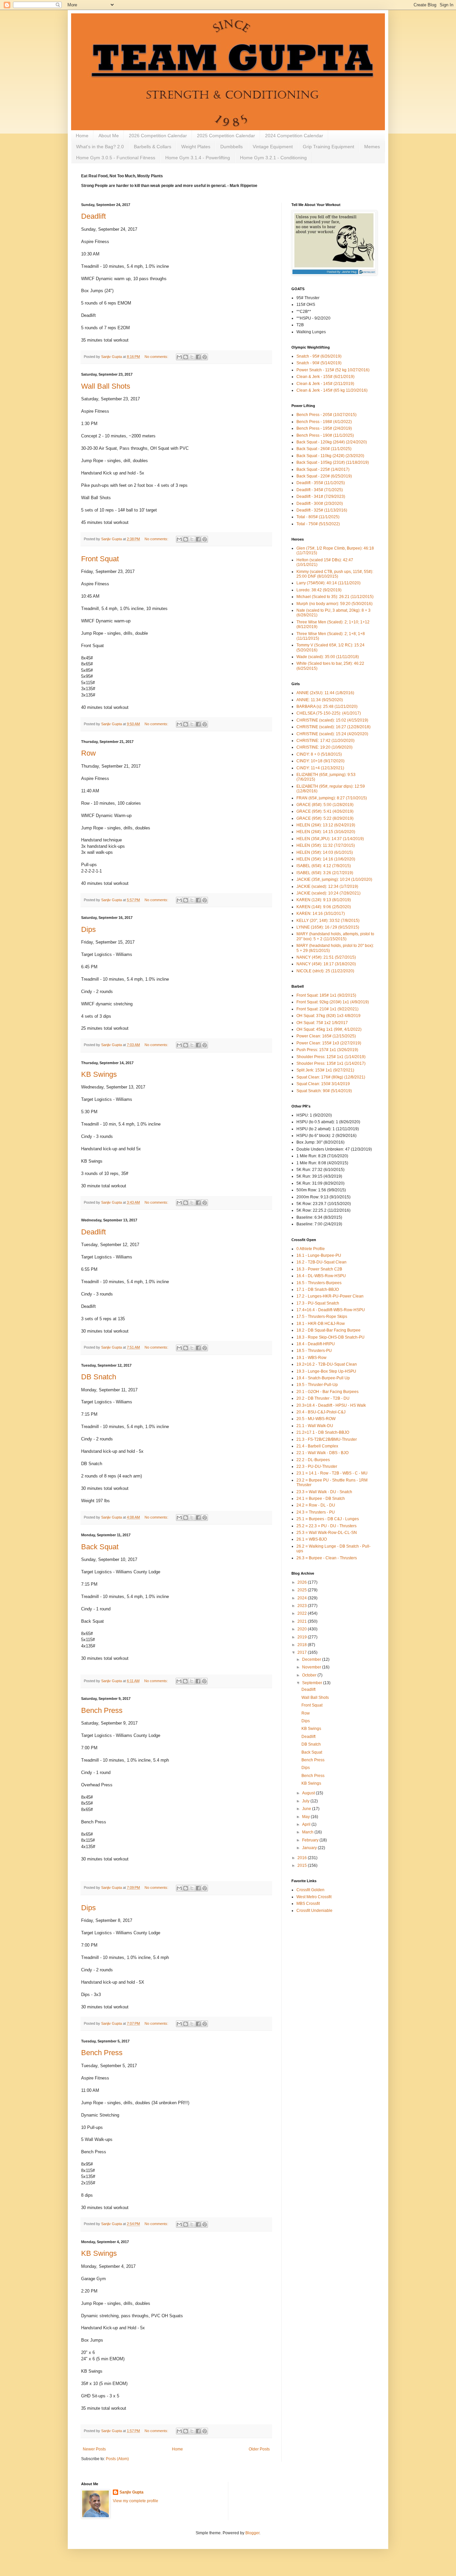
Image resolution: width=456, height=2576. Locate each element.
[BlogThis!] (186, 357)
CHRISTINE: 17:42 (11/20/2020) (325, 741)
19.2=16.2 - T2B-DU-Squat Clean (327, 1364)
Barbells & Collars (153, 147)
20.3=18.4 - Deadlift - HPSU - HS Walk (331, 1405)
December (312, 1659)
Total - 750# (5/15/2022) (318, 524)
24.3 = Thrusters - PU (316, 1512)
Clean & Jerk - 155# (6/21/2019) (325, 377)
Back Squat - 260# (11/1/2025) (324, 449)
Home (82, 136)
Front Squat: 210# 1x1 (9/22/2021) (327, 1009)
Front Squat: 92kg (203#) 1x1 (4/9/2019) (333, 1002)
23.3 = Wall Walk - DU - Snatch (324, 1492)
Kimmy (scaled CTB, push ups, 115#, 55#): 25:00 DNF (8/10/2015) (335, 574)
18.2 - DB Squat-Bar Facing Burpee (328, 1330)
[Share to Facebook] (198, 357)
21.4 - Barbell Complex (317, 1446)
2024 (303, 1598)
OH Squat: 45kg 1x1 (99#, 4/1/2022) (329, 1029)
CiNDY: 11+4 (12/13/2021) (320, 768)
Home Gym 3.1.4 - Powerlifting (198, 158)
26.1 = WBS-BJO (312, 1539)
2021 (303, 1621)
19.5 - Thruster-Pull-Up (317, 1385)
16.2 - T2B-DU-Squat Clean (321, 1262)
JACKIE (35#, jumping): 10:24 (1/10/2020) (334, 879)
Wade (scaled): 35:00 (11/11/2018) (328, 657)
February (311, 1840)
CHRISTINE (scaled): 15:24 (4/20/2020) (332, 734)
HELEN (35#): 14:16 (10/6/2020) (326, 859)
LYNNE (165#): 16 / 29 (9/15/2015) (328, 927)
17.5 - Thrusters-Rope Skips (322, 1317)
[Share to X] (192, 357)
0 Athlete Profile (311, 1249)
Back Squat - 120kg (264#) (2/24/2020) (332, 442)
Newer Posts (94, 2449)
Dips (88, 929)
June (307, 1809)
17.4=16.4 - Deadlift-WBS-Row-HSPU (331, 1310)
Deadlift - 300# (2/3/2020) (320, 504)
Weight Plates (196, 147)
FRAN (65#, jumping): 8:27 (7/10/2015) (332, 798)
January (310, 1848)
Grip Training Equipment (328, 147)
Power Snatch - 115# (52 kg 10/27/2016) (333, 370)
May (306, 1817)
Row (88, 753)
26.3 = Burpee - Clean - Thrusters (327, 1558)
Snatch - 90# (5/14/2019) (319, 363)
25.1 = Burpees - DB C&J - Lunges (328, 1519)
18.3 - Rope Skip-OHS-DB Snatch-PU (330, 1337)
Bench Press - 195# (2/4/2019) (324, 428)
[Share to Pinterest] (205, 357)
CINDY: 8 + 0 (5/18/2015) (319, 754)
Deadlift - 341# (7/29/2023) (321, 497)
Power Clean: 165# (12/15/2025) (326, 1036)
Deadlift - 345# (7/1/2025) (320, 490)
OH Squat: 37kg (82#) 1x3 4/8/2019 (328, 1016)
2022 (303, 1613)
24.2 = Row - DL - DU (316, 1505)
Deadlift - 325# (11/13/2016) (322, 510)
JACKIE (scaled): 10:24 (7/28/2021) (328, 893)
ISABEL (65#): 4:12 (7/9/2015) (324, 866)
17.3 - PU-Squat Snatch (318, 1303)
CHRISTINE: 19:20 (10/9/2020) (324, 747)
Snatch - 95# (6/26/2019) (319, 356)
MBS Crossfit (308, 1904)
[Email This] (179, 357)
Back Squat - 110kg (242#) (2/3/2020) (330, 456)
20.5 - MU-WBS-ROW (316, 1419)
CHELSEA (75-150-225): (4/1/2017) (329, 713)
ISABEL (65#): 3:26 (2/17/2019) (325, 873)
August (309, 1793)
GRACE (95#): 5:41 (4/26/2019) (325, 811)
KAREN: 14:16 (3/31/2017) (321, 914)
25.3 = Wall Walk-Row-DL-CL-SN (327, 1533)
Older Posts (259, 2449)
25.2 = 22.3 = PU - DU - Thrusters (326, 1526)
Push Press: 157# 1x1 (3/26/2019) (327, 1050)
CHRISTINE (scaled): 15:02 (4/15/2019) (332, 720)
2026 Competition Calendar (158, 136)
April (307, 1824)
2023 (303, 1606)
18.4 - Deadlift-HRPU (316, 1344)
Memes (372, 147)
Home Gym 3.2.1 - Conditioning (273, 158)
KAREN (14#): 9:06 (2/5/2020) (324, 907)
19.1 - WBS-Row (311, 1358)
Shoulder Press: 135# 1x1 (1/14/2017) (331, 1063)
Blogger (252, 2533)
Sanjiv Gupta (132, 2492)
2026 (303, 1582)
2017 (303, 1652)
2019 (303, 1637)
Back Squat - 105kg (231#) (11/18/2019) (333, 462)
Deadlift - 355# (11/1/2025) (321, 483)
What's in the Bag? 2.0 (100, 147)
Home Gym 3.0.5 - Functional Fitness (116, 158)
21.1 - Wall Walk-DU (315, 1426)
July (306, 1801)
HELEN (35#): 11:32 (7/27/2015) (326, 845)
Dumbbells (232, 147)
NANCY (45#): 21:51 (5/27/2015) (326, 957)
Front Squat (100, 559)
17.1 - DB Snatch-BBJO (318, 1290)
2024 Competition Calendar (294, 136)
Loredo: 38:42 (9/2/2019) (319, 590)
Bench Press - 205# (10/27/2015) (326, 415)
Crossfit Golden (310, 1890)
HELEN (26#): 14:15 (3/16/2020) (326, 832)
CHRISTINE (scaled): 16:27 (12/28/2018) (333, 727)
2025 (303, 1590)
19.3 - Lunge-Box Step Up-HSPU (326, 1371)
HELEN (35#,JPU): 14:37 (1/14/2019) (330, 839)
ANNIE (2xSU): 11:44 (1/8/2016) (325, 693)
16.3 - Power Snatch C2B (319, 1269)
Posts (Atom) (117, 2459)
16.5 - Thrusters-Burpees (319, 1283)
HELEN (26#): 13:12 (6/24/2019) (326, 825)
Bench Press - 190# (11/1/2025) (325, 435)
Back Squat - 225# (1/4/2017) (323, 469)
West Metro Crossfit (314, 1897)
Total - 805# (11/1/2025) (318, 517)
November (312, 1667)
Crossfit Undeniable (314, 1911)
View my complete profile (136, 2501)
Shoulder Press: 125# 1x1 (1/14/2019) (331, 1057)
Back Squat (100, 1547)
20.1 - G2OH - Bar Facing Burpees (327, 1392)
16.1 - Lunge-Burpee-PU (319, 1255)
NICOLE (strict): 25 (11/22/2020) (325, 971)
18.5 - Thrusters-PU (314, 1351)
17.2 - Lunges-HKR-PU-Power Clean (330, 1296)
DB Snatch (99, 1377)
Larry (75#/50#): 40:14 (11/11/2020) (328, 583)
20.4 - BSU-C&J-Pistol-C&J (321, 1412)
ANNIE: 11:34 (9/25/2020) (320, 700)
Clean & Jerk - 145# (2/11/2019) (325, 384)
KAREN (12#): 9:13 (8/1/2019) (324, 900)
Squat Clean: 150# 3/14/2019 (323, 1084)
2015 (303, 1865)
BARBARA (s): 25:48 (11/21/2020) (327, 707)
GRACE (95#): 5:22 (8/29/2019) (325, 818)
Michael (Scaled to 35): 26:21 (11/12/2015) (335, 597)
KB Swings (99, 1074)
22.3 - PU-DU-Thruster (317, 1466)
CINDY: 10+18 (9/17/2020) (320, 761)
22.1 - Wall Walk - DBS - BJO (322, 1453)
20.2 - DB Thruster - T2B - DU (323, 1398)
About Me (109, 136)
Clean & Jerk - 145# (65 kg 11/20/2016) (332, 390)
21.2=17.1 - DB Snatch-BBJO (323, 1432)
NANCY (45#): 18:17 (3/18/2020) (326, 964)
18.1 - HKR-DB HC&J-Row (321, 1324)
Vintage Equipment (273, 147)
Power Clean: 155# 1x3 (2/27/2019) (329, 1043)
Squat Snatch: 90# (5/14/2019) (324, 1091)
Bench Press (102, 1710)
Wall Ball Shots (106, 386)
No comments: (157, 357)
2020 (303, 1629)
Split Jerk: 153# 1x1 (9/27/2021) (325, 1070)
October (310, 1675)
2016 (303, 1858)
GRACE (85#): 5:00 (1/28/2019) (325, 805)
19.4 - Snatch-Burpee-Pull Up (323, 1378)
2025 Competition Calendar (226, 136)
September (313, 1683)
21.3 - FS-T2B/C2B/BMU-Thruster (327, 1439)
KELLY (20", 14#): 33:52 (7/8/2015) (328, 921)
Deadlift (93, 216)
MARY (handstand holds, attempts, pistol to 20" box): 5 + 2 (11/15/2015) (335, 936)
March (308, 1832)
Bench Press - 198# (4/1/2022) (324, 422)
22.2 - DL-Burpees (313, 1460)
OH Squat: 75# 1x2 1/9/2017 (322, 1023)
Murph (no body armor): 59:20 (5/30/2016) (334, 604)
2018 (303, 1645)
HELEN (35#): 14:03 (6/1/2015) (325, 852)
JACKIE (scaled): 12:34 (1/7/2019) (327, 886)
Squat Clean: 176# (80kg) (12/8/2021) (331, 1077)
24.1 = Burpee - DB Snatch (321, 1499)
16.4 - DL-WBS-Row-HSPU (321, 1276)
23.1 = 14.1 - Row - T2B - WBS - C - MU (332, 1473)
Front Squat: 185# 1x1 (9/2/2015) (326, 995)
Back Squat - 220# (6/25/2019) (324, 476)
